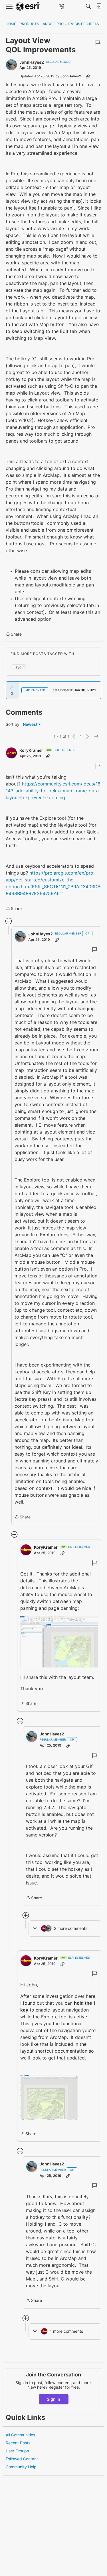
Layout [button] (19, 667)
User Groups (17, 2451)
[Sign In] (99, 6)
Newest (30, 725)
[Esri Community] (28, 6)
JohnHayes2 (32, 62)
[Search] (88, 6)
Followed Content (22, 2459)
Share (14, 634)
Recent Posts (18, 2443)
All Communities (20, 2435)
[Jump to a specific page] (97, 736)
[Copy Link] (88, 76)
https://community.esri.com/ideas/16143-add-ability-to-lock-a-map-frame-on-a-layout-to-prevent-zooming (53, 791)
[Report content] (98, 43)
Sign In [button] (53, 2399)
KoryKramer (31, 750)
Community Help (21, 2467)
